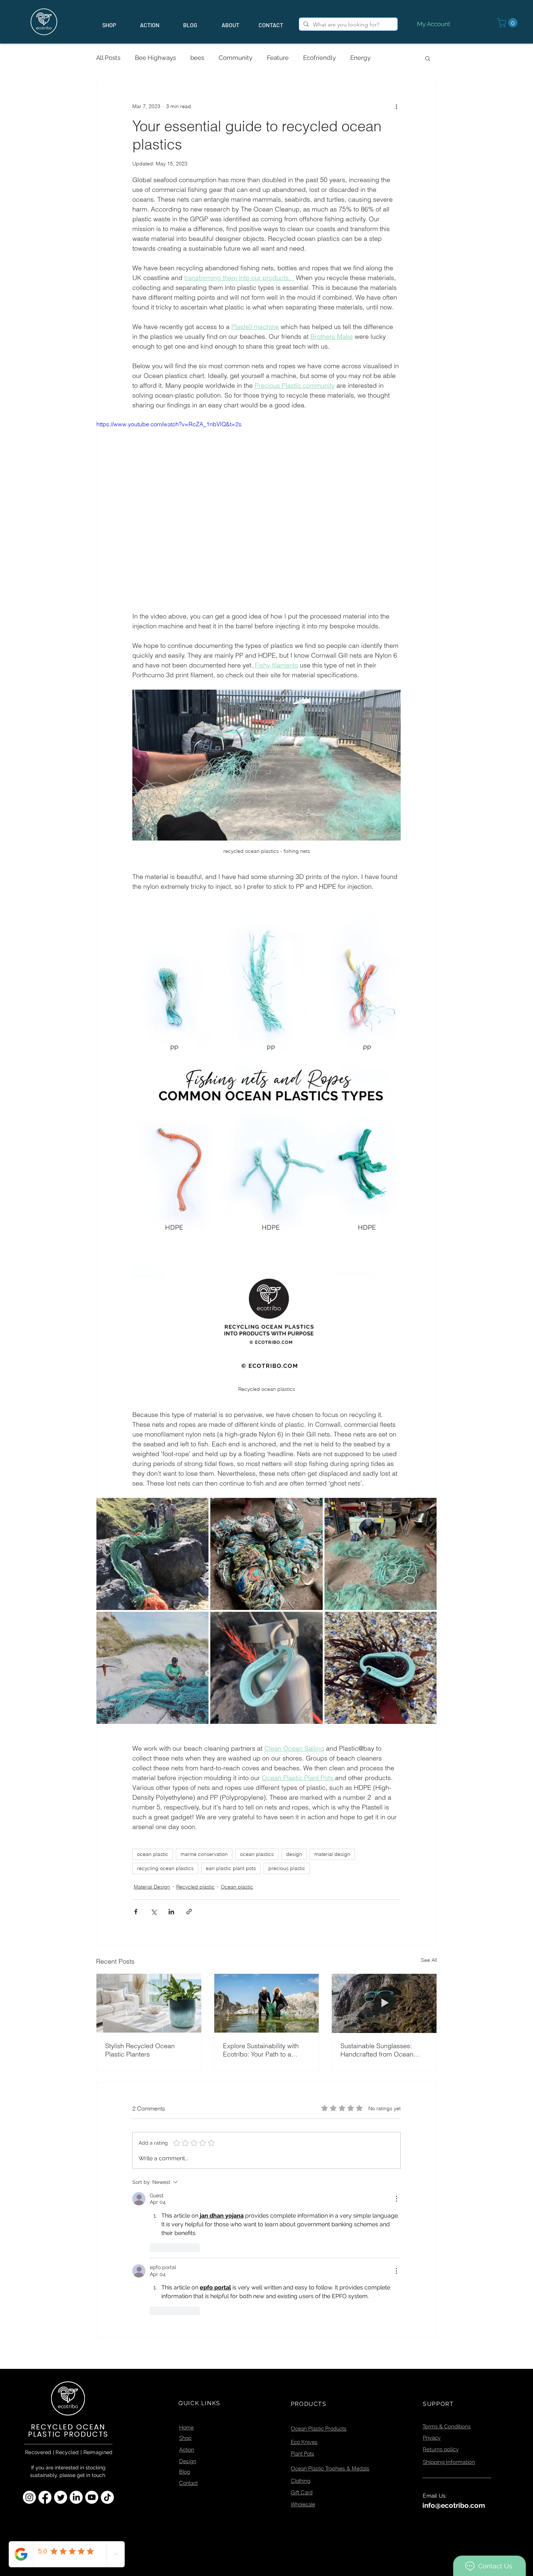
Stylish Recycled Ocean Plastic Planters (140, 2050)
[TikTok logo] (107, 2344)
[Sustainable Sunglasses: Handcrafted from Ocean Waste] (384, 2003)
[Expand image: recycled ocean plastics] (152, 1668)
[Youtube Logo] (92, 2344)
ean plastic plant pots (231, 1868)
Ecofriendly (319, 58)
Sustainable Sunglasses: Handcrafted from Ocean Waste (377, 2050)
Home (186, 2274)
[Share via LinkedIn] (171, 1912)
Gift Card (302, 2339)
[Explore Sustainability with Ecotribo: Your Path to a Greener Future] (267, 2003)
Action (187, 2296)
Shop (185, 2285)
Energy (360, 58)
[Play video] (266, 515)
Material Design (152, 1887)
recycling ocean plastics (165, 1868)
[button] (508, 23)
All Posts (108, 58)
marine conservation (204, 1854)
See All (429, 1960)
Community (235, 58)
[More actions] (396, 106)
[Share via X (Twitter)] (154, 1912)
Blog (185, 2318)
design (294, 1854)
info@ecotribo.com (454, 2352)
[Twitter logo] (61, 2344)
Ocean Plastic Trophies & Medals (330, 2315)
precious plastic (287, 1868)
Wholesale (303, 2351)
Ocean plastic (237, 1887)
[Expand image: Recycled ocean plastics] (152, 1554)
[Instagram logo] (29, 2344)
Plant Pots (303, 2300)
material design (332, 1854)
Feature (278, 58)
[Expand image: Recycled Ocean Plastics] (266, 1668)
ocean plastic (153, 1854)
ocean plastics (257, 1854)
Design (188, 2308)
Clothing (301, 2327)
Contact (188, 2330)
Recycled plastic (195, 1887)
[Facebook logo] (45, 2344)
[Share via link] (189, 1912)
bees (197, 58)
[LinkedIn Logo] (76, 2344)
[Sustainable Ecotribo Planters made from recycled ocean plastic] (149, 2003)
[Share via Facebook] (136, 1912)
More (392, 58)
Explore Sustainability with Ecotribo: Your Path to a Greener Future (261, 2050)
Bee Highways (155, 58)
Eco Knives (304, 2289)
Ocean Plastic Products (319, 2275)
